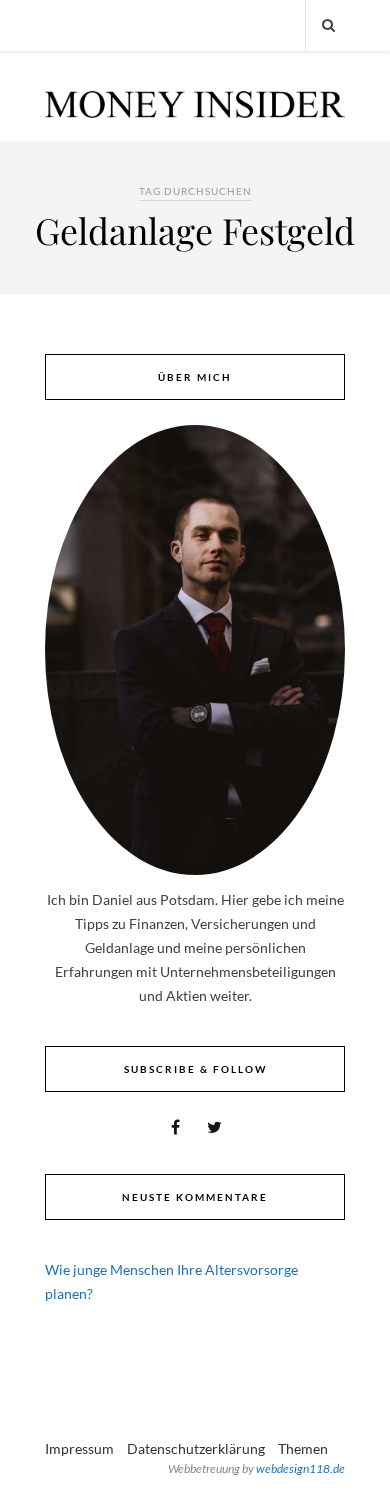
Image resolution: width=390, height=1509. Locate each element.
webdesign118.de (300, 1468)
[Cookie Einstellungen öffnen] (36, 1483)
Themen (303, 1448)
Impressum (79, 1448)
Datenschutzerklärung (196, 1448)
